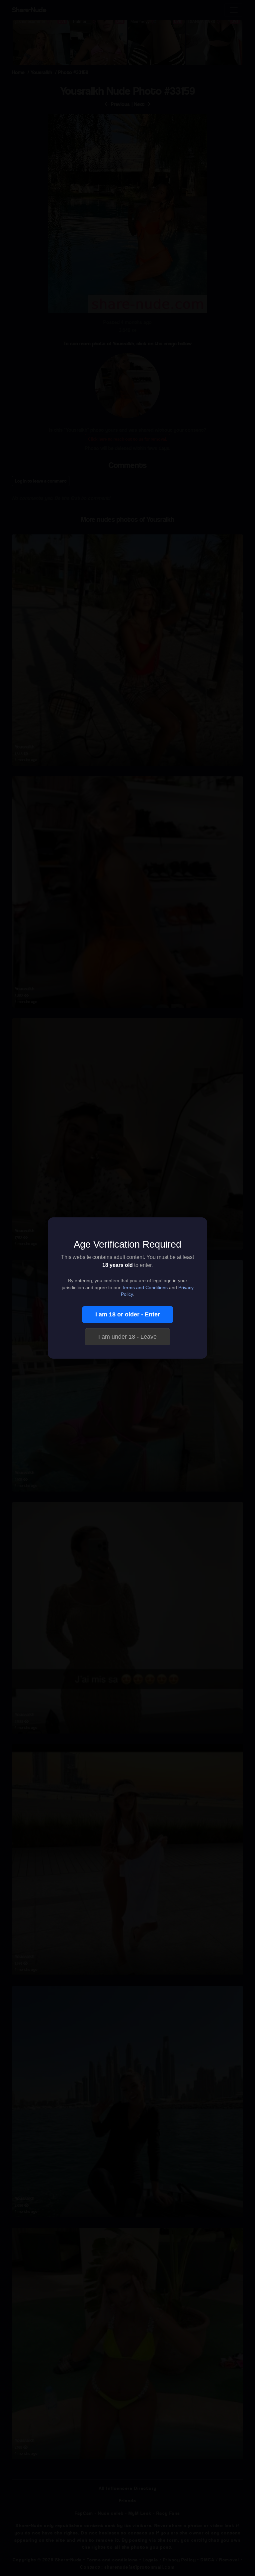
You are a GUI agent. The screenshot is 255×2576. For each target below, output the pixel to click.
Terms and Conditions (145, 1288)
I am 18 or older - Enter (128, 1314)
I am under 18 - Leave (127, 1337)
